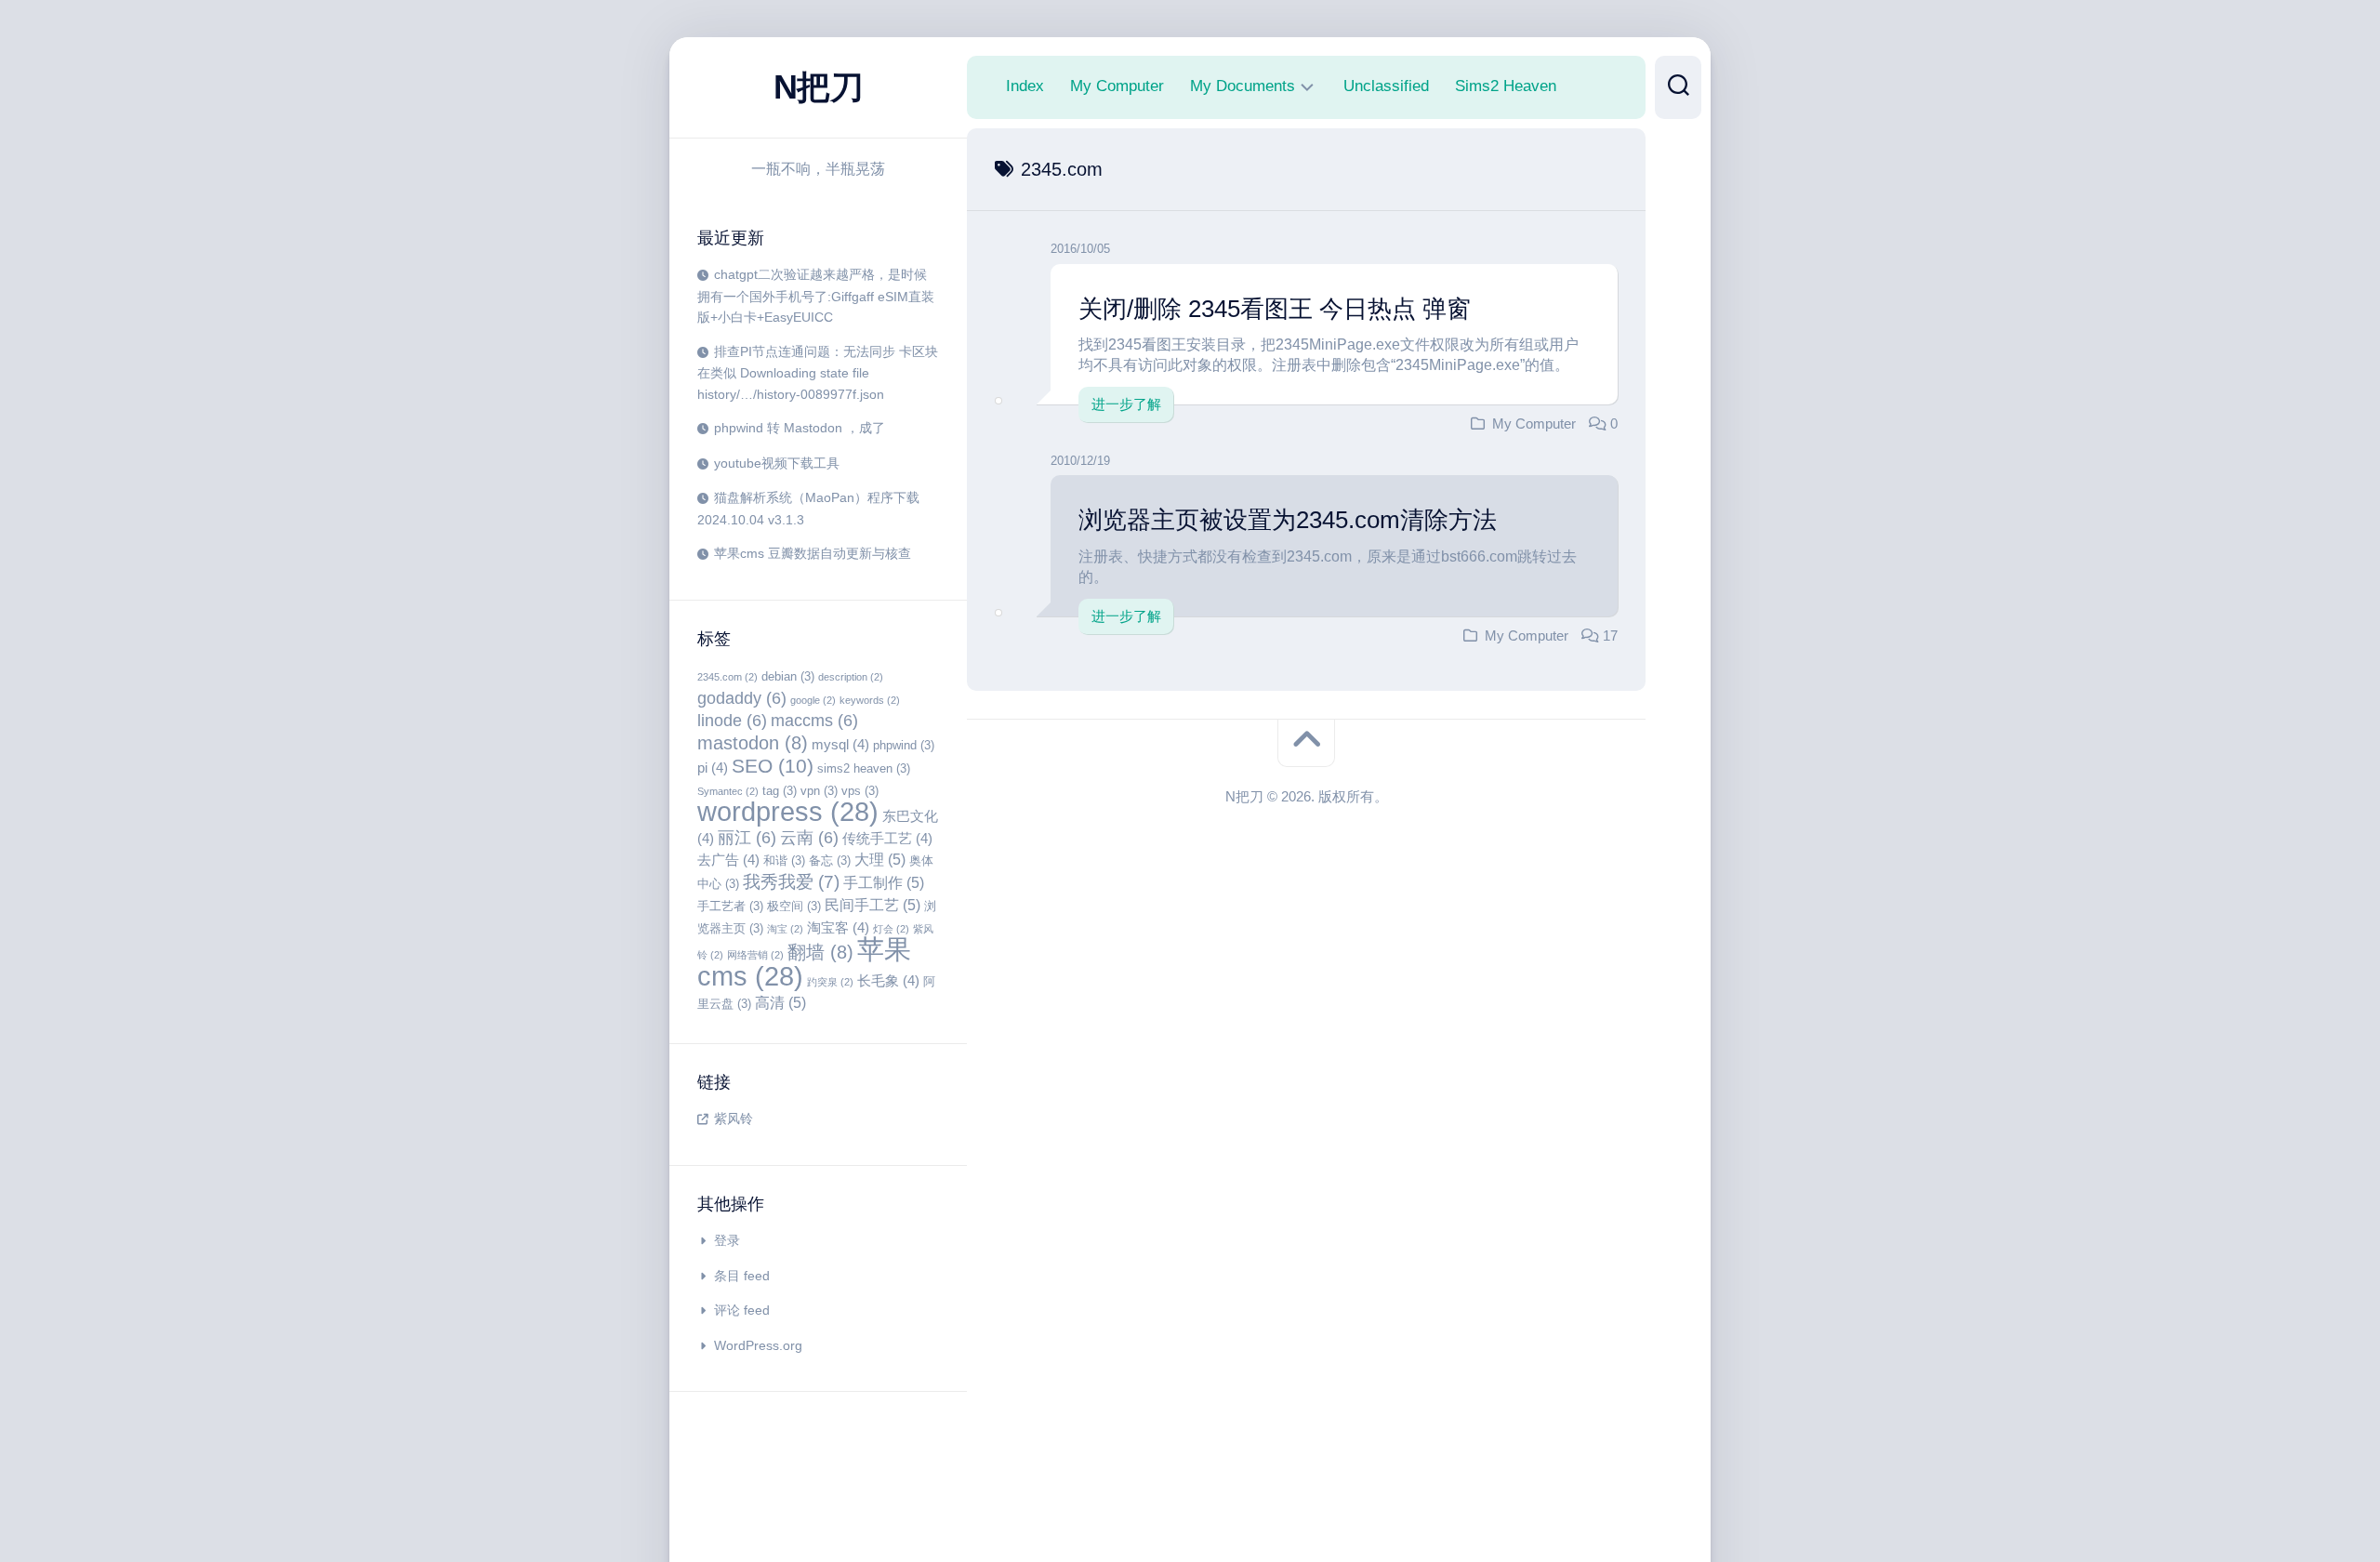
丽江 (747, 838)
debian (788, 676)
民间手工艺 (873, 905)
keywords (870, 700)
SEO (773, 766)
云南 (809, 838)
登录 (727, 1240)
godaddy (742, 698)
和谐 (784, 860)
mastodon (753, 743)
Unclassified (1386, 86)
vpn (819, 791)
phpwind (904, 745)
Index (1025, 86)
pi (713, 768)
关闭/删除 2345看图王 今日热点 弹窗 (1275, 309)
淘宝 (785, 929)
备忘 (830, 860)
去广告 (728, 860)
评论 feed (742, 1310)
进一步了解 (1126, 404)
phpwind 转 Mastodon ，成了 (800, 428)
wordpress (788, 811)
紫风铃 (734, 1119)
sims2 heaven (864, 768)
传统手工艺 (887, 839)
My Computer (1117, 86)
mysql (840, 745)
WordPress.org (758, 1345)
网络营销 (755, 955)
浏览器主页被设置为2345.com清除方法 (1288, 520)
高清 (780, 1002)
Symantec (728, 791)
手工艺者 (730, 906)
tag (780, 791)
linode (732, 721)
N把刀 (819, 87)
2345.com (727, 677)
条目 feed (742, 1276)
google (813, 700)
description (851, 677)
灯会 (891, 929)
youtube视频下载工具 (777, 463)
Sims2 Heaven (1506, 86)
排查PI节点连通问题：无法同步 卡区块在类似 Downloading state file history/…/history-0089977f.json (818, 373)
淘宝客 (838, 928)
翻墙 (820, 952)
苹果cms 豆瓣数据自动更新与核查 (813, 553)
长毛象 (888, 981)
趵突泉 (830, 982)
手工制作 (884, 882)
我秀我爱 (791, 882)
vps (860, 791)
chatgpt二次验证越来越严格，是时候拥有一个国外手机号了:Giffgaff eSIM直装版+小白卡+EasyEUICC (816, 296)
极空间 (794, 906)
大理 (880, 859)
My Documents (1243, 86)
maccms (814, 721)
